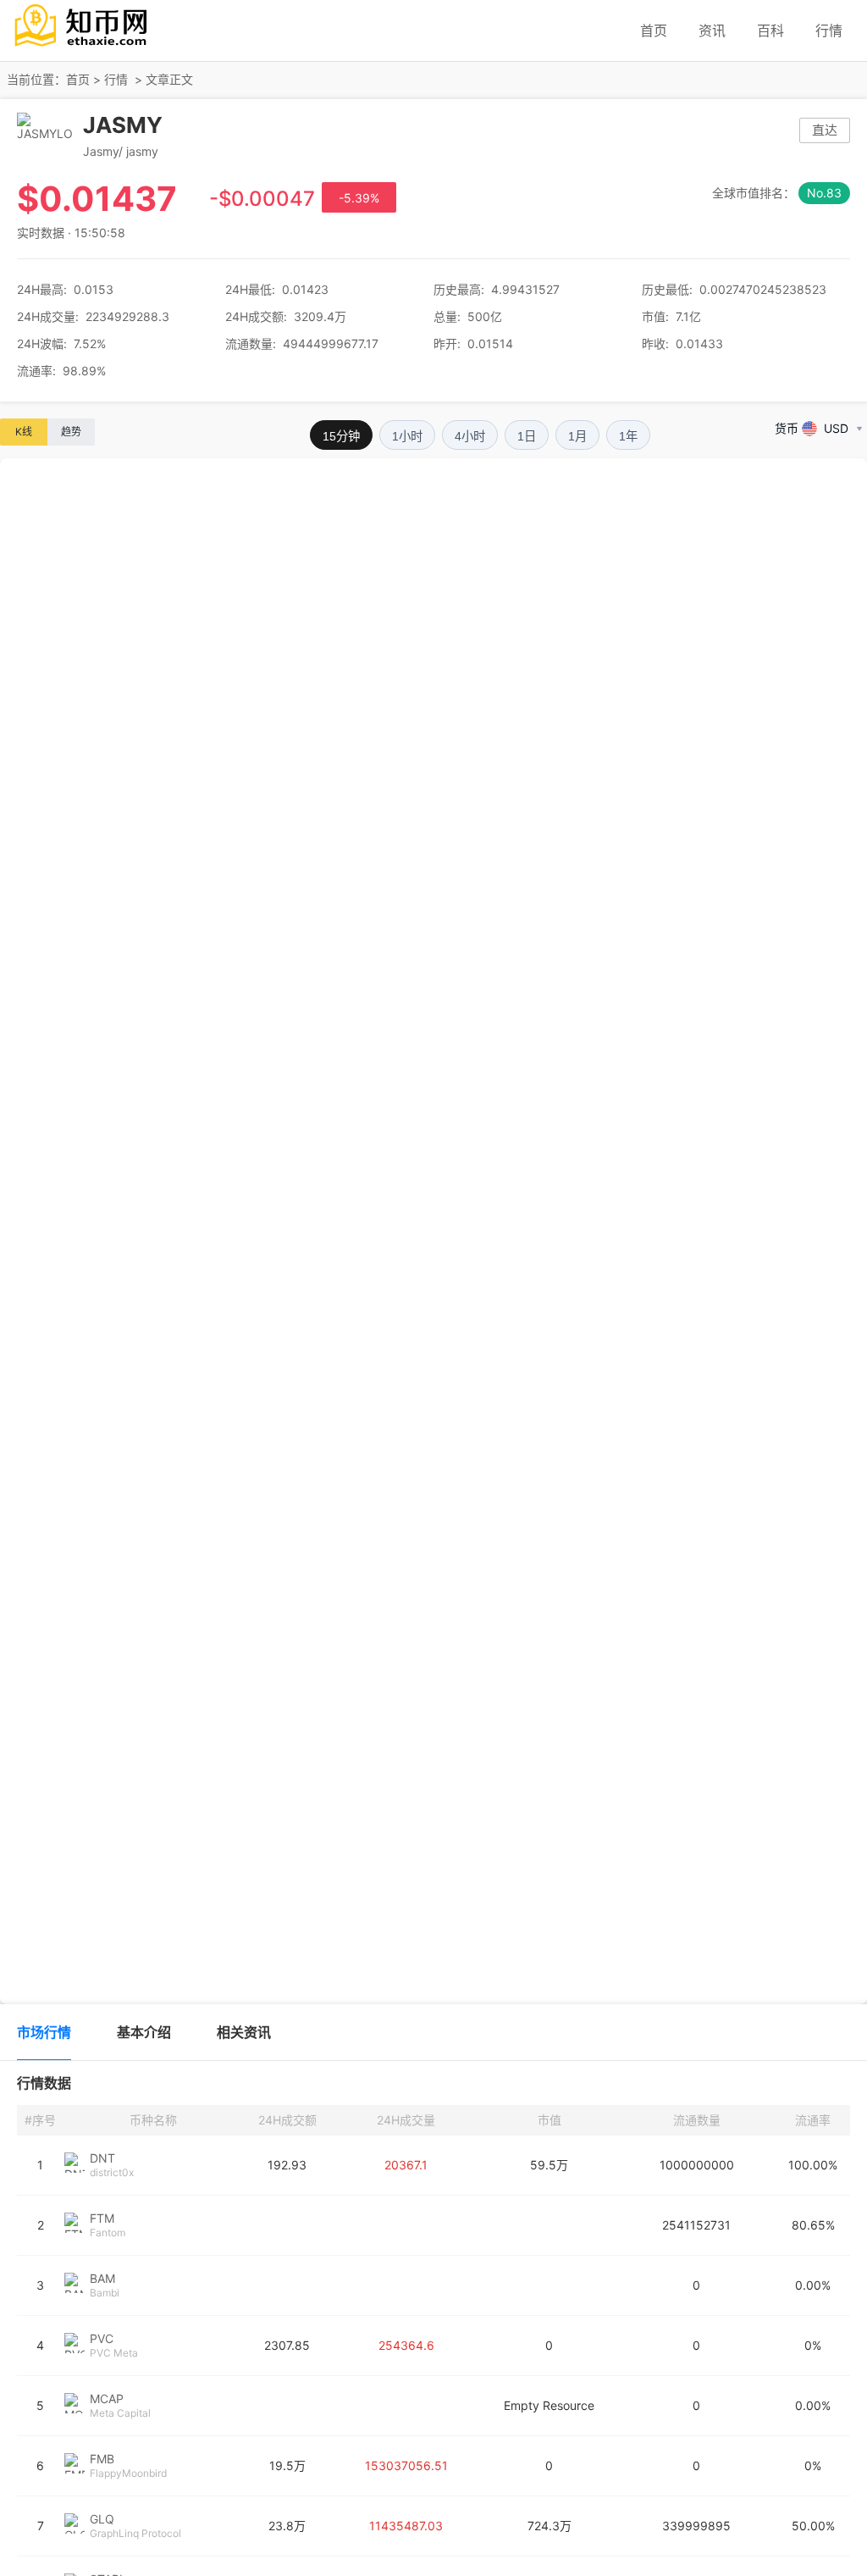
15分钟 (341, 436)
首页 (654, 30)
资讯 (712, 30)
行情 (829, 30)
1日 (527, 436)
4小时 (470, 436)
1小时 (407, 436)
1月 (577, 436)
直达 (825, 130)
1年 (628, 436)
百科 (770, 30)
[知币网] (83, 49)
